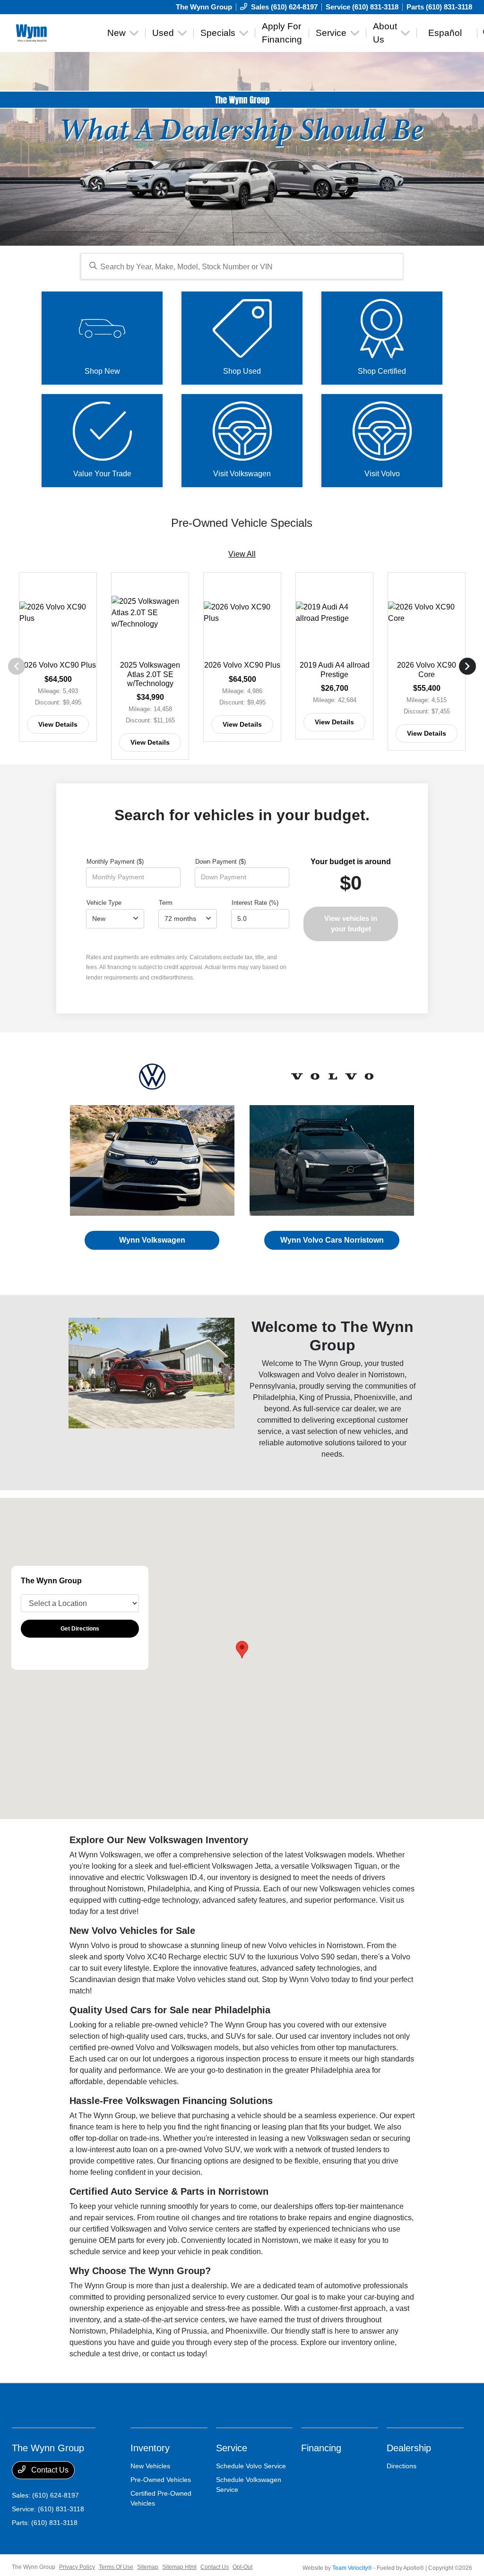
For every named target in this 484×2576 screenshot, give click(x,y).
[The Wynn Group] (55, 32)
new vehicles (369, 1431)
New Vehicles (150, 2466)
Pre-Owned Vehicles (161, 2480)
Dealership (409, 2448)
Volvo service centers (204, 2229)
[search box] (242, 266)
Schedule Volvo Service (251, 2466)
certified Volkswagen (117, 2229)
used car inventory (320, 2036)
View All (242, 554)
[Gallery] (242, 149)
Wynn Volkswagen (152, 1240)
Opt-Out (242, 2567)
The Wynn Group (34, 2567)
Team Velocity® (352, 2568)
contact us (168, 2354)
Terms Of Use (116, 2567)
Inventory (150, 2448)
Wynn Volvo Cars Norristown (332, 1240)
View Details (58, 724)
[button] (242, 1650)
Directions (402, 2466)
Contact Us (49, 2470)
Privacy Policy (77, 2567)
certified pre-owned (102, 2048)
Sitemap (148, 2567)
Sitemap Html (179, 2567)
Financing (321, 2448)
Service (232, 2448)
